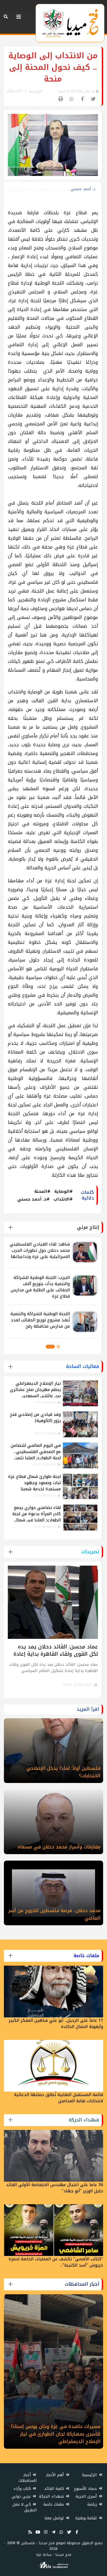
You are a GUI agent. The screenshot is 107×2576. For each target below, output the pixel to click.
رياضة (93, 2504)
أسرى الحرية (87, 2496)
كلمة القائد (55, 2489)
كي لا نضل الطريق (25, 2507)
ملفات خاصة (54, 2504)
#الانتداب (63, 1199)
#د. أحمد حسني (34, 1199)
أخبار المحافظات (28, 2478)
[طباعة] (61, 99)
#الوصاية (63, 1191)
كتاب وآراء (23, 2489)
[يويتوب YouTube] (38, 2532)
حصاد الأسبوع (86, 2489)
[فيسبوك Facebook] (77, 2532)
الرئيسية (35, 91)
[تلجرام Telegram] (53, 2532)
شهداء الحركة (52, 2496)
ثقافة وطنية (87, 2518)
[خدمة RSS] (30, 2532)
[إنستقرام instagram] (46, 2532)
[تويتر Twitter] (69, 2532)
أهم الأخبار (56, 2475)
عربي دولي (22, 2496)
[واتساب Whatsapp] (61, 2532)
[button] (58, 1347)
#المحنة (42, 1191)
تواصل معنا (55, 2518)
